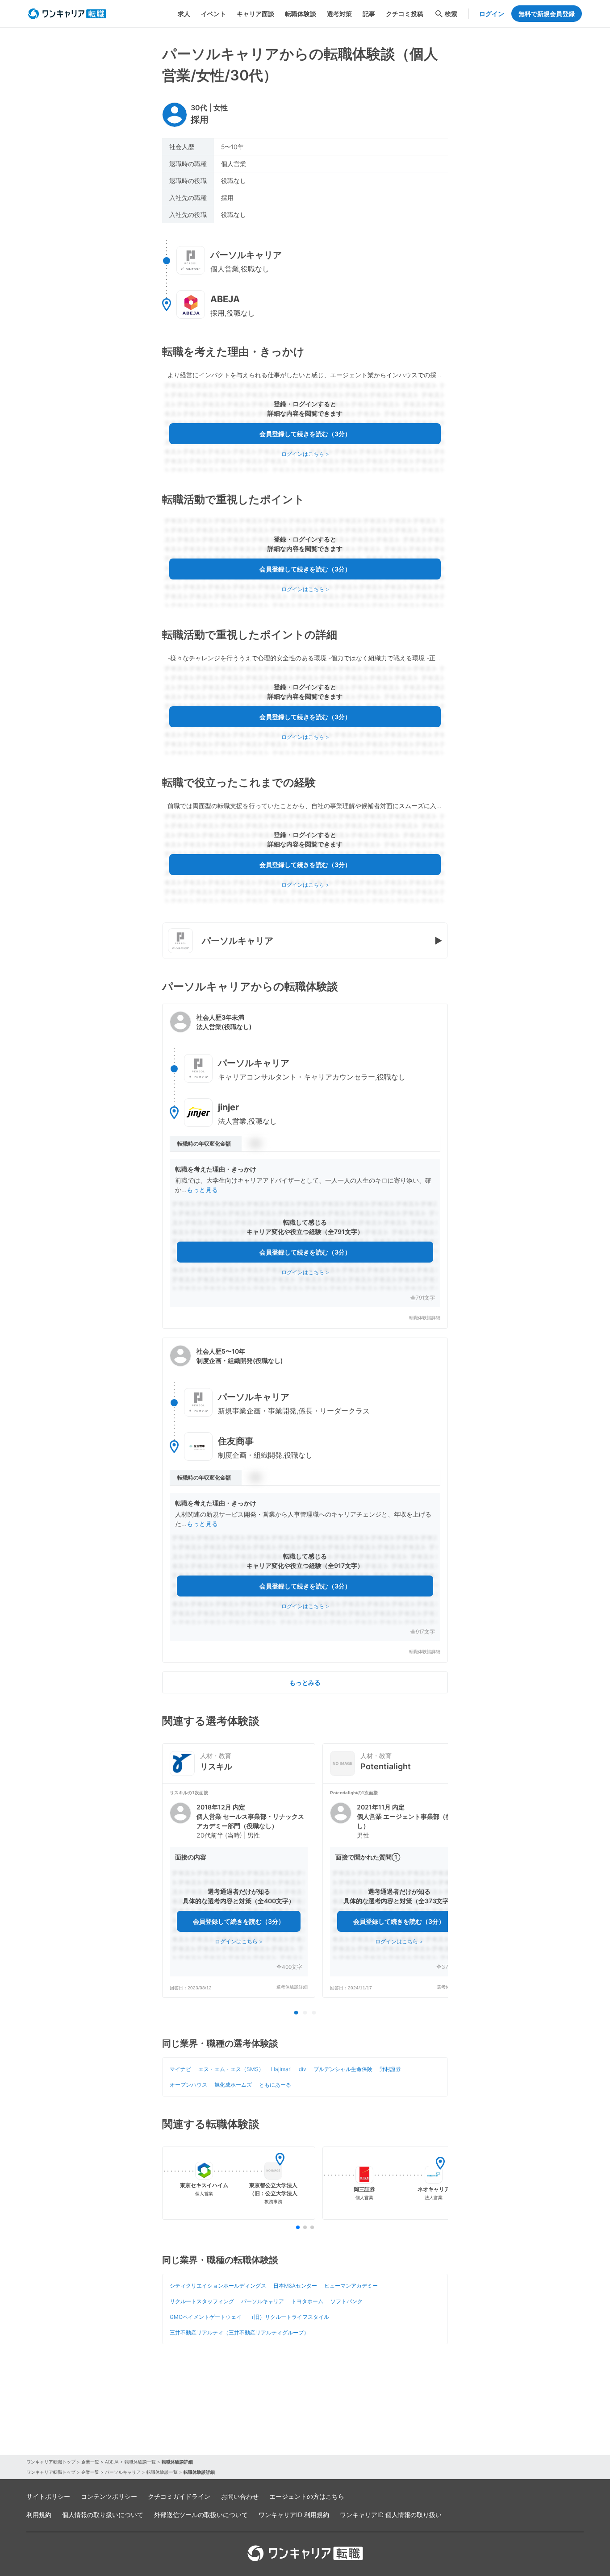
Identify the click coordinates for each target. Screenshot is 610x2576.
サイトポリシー (48, 2496)
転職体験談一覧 (140, 2462)
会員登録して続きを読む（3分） (305, 434)
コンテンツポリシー (109, 2496)
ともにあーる (275, 2085)
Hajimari (281, 2069)
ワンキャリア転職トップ (51, 2462)
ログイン (492, 14)
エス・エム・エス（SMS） (231, 2069)
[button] (305, 1166)
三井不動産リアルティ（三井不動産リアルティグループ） (239, 2332)
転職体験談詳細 (425, 1318)
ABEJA (112, 2462)
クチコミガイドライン (179, 2496)
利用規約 (39, 2515)
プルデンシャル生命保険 (343, 2069)
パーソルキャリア (263, 2301)
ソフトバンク (347, 2301)
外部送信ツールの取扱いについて (201, 2515)
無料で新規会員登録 (547, 14)
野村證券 (390, 2069)
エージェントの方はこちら (307, 2496)
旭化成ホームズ (233, 2085)
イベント (213, 14)
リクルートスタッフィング (202, 2301)
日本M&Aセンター (295, 2286)
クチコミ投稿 (405, 14)
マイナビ (180, 2069)
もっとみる (305, 1682)
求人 (184, 14)
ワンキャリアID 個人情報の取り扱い (391, 2515)
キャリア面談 (255, 14)
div (303, 2069)
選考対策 (339, 14)
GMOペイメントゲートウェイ (206, 2317)
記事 (369, 14)
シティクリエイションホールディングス (218, 2286)
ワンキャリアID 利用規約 (294, 2515)
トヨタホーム (307, 2301)
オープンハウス (188, 2085)
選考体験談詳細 (292, 1987)
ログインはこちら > (305, 454)
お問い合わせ (240, 2496)
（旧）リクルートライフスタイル (289, 2317)
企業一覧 (90, 2462)
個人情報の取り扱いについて (103, 2515)
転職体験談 (301, 14)
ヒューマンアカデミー (351, 2286)
